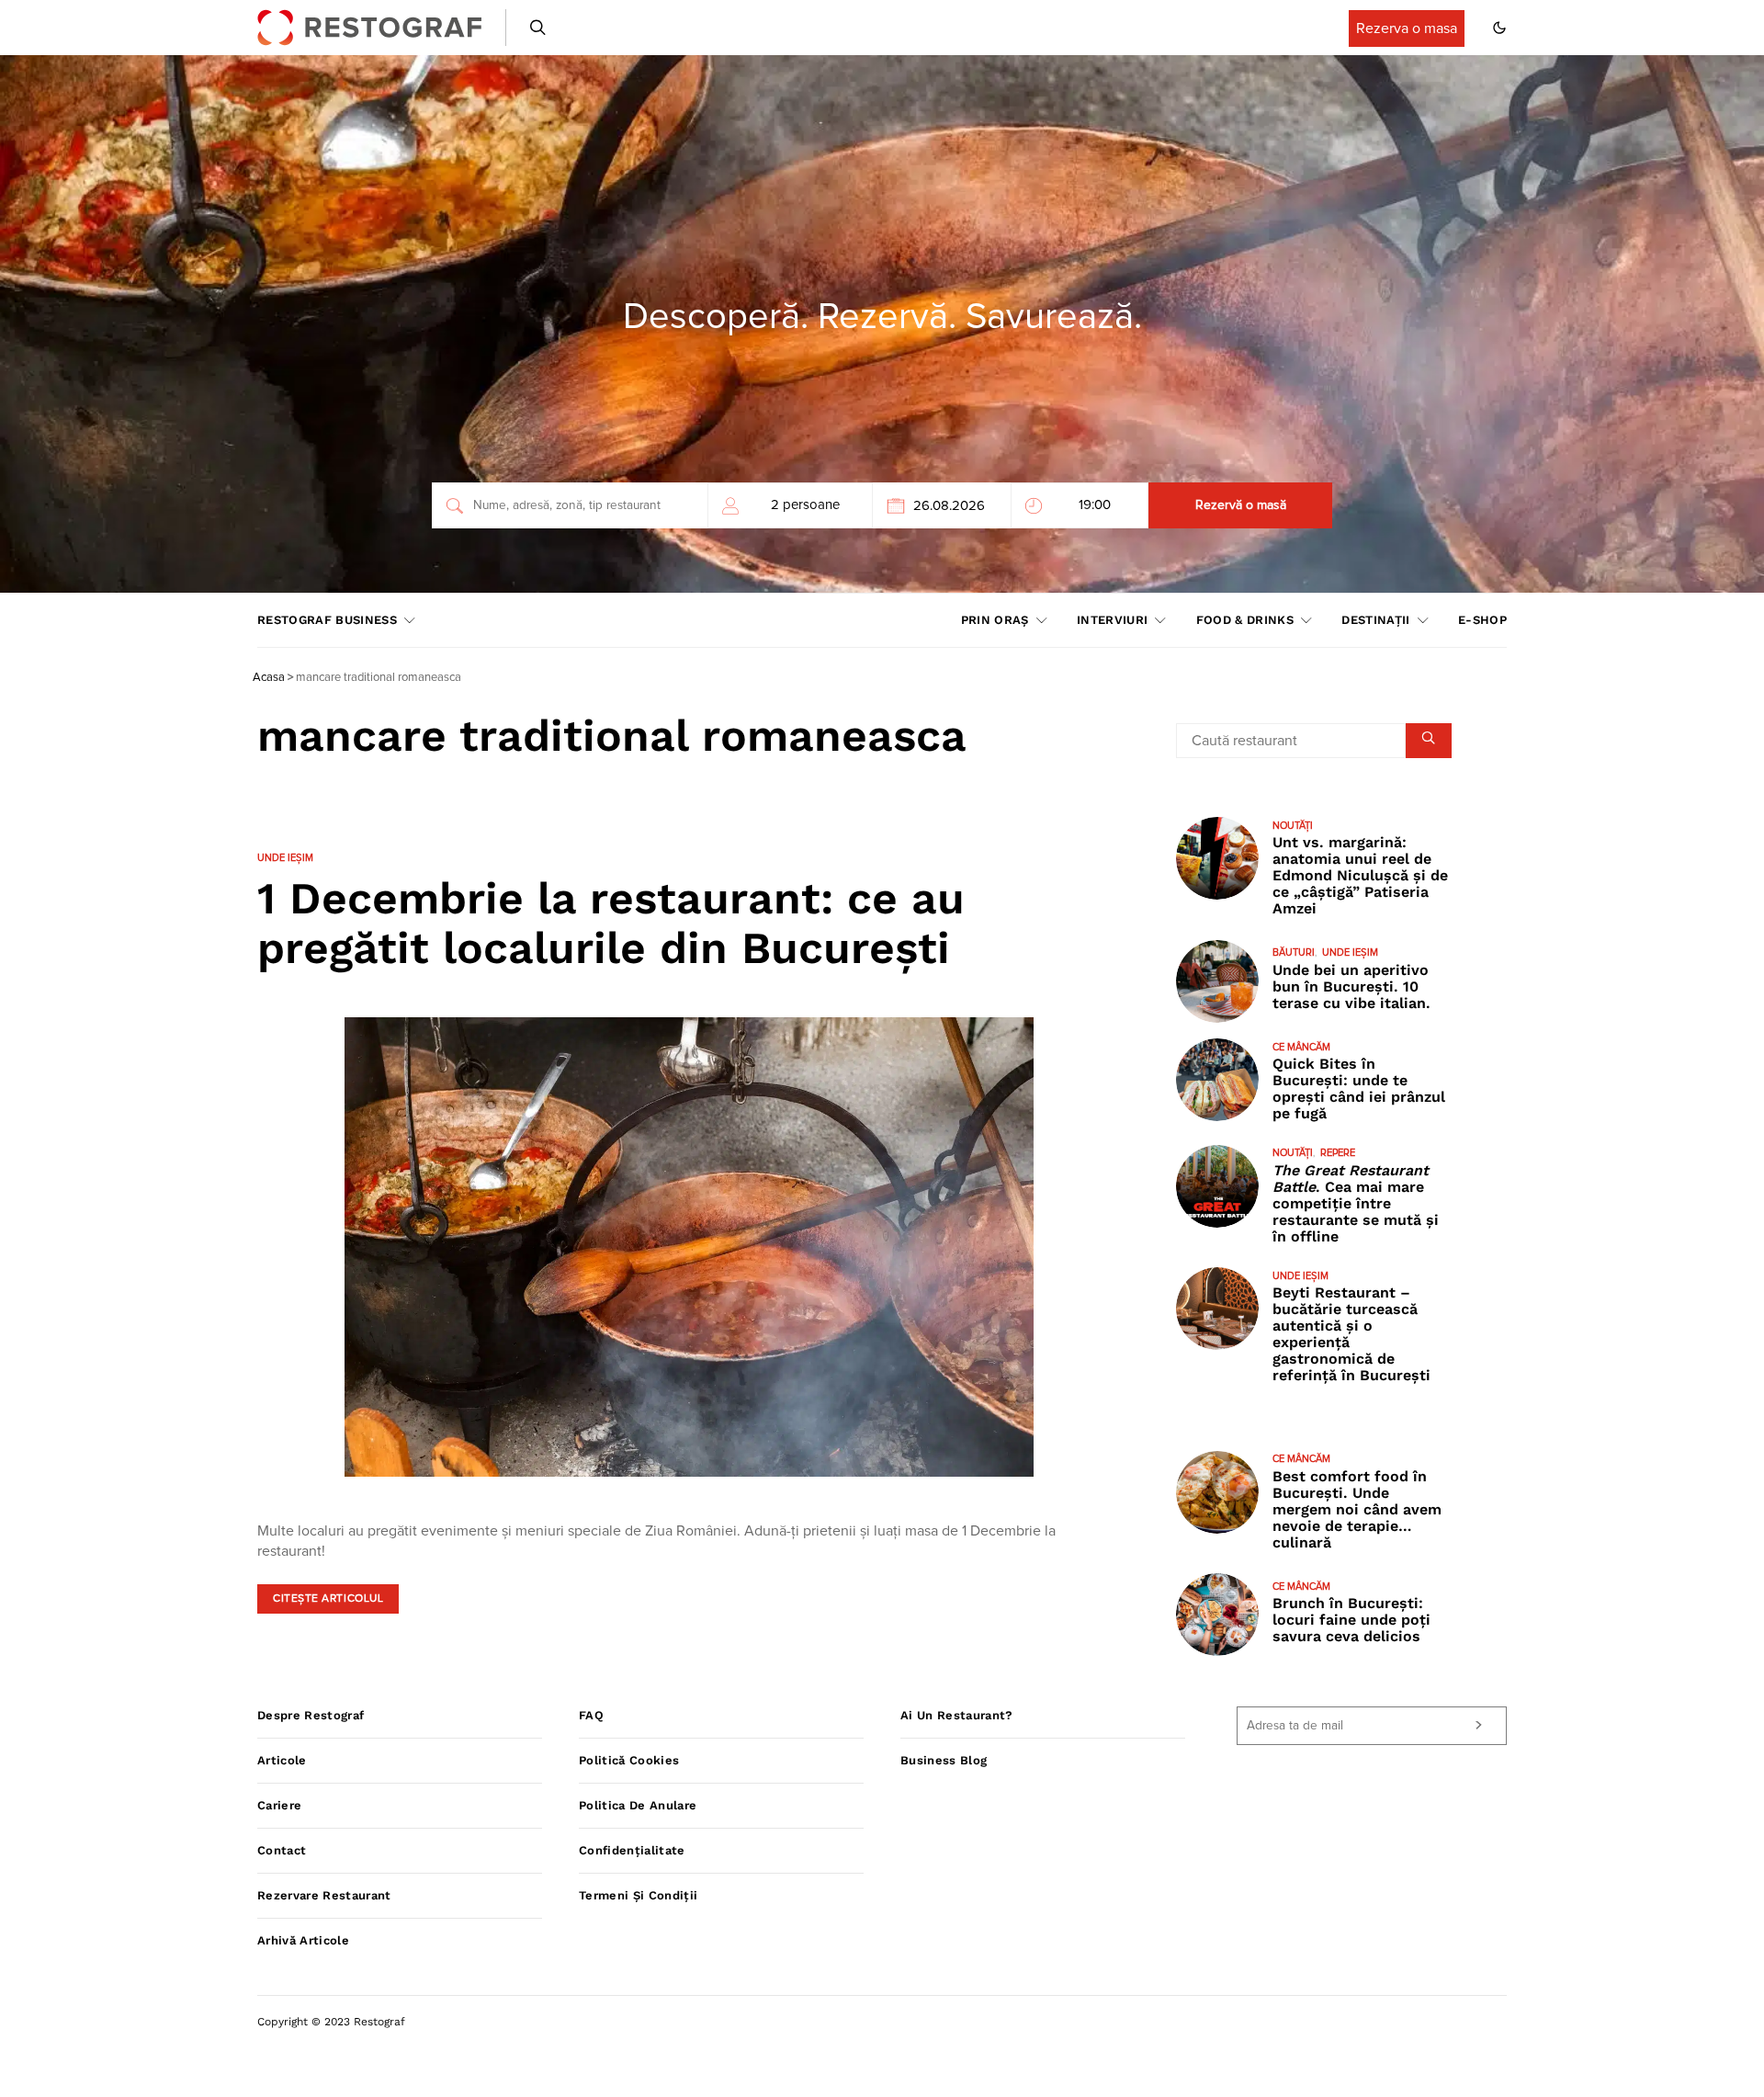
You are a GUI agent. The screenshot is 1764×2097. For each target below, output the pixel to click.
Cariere (279, 1805)
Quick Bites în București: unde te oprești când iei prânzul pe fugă (1359, 1089)
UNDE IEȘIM (285, 858)
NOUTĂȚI (1293, 826)
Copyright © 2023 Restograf (331, 2022)
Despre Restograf (311, 1715)
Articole (282, 1760)
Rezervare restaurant (324, 1895)
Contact (282, 1850)
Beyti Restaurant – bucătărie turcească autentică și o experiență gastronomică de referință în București (1351, 1335)
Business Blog (944, 1760)
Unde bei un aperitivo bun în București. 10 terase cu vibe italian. (1351, 986)
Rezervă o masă (1241, 505)
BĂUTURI (1294, 953)
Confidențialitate (632, 1850)
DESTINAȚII (1375, 620)
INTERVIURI (1112, 620)
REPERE (1338, 1154)
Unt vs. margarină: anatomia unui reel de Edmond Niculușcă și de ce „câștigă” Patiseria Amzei (1360, 876)
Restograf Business (327, 620)
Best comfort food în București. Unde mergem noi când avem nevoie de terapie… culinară (1357, 1509)
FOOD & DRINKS (1245, 620)
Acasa (269, 678)
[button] (1499, 28)
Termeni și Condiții (638, 1895)
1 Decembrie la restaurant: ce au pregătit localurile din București (611, 923)
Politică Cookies (629, 1760)
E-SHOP (1482, 620)
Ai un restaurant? (957, 1715)
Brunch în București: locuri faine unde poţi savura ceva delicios (1351, 1621)
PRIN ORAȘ (995, 620)
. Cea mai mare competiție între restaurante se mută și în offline (1356, 1203)
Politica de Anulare (638, 1805)
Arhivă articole (303, 1940)
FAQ (591, 1715)
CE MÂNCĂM (1301, 1047)
